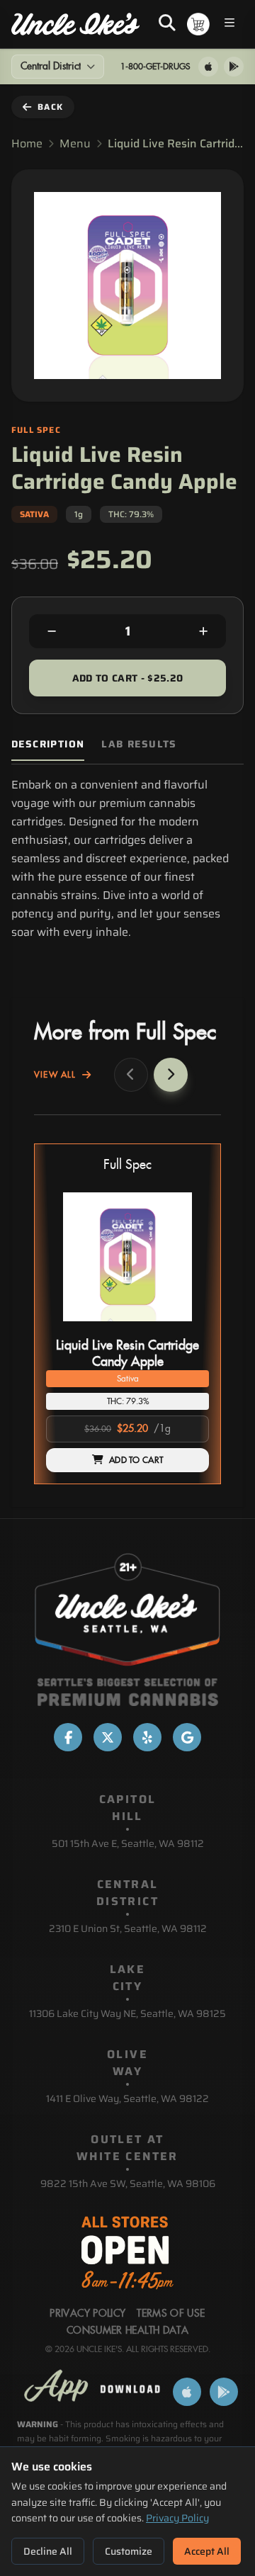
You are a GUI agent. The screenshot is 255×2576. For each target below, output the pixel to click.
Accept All (207, 2551)
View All (55, 1075)
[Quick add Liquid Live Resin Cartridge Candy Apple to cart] (186, 1327)
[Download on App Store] (208, 67)
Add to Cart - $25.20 (128, 678)
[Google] (187, 1737)
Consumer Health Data (127, 2331)
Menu (75, 144)
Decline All (48, 2551)
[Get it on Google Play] (234, 67)
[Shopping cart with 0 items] (198, 24)
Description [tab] (48, 744)
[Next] (171, 1075)
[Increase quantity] (203, 631)
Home (27, 144)
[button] (127, 1314)
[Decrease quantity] (52, 631)
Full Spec (127, 1165)
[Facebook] (68, 1737)
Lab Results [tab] (139, 744)
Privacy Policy (177, 2518)
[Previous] (131, 1075)
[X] (108, 1737)
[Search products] (167, 24)
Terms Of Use (171, 2314)
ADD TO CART (136, 1460)
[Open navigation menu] (229, 24)
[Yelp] (147, 1737)
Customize (129, 2551)
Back (50, 107)
